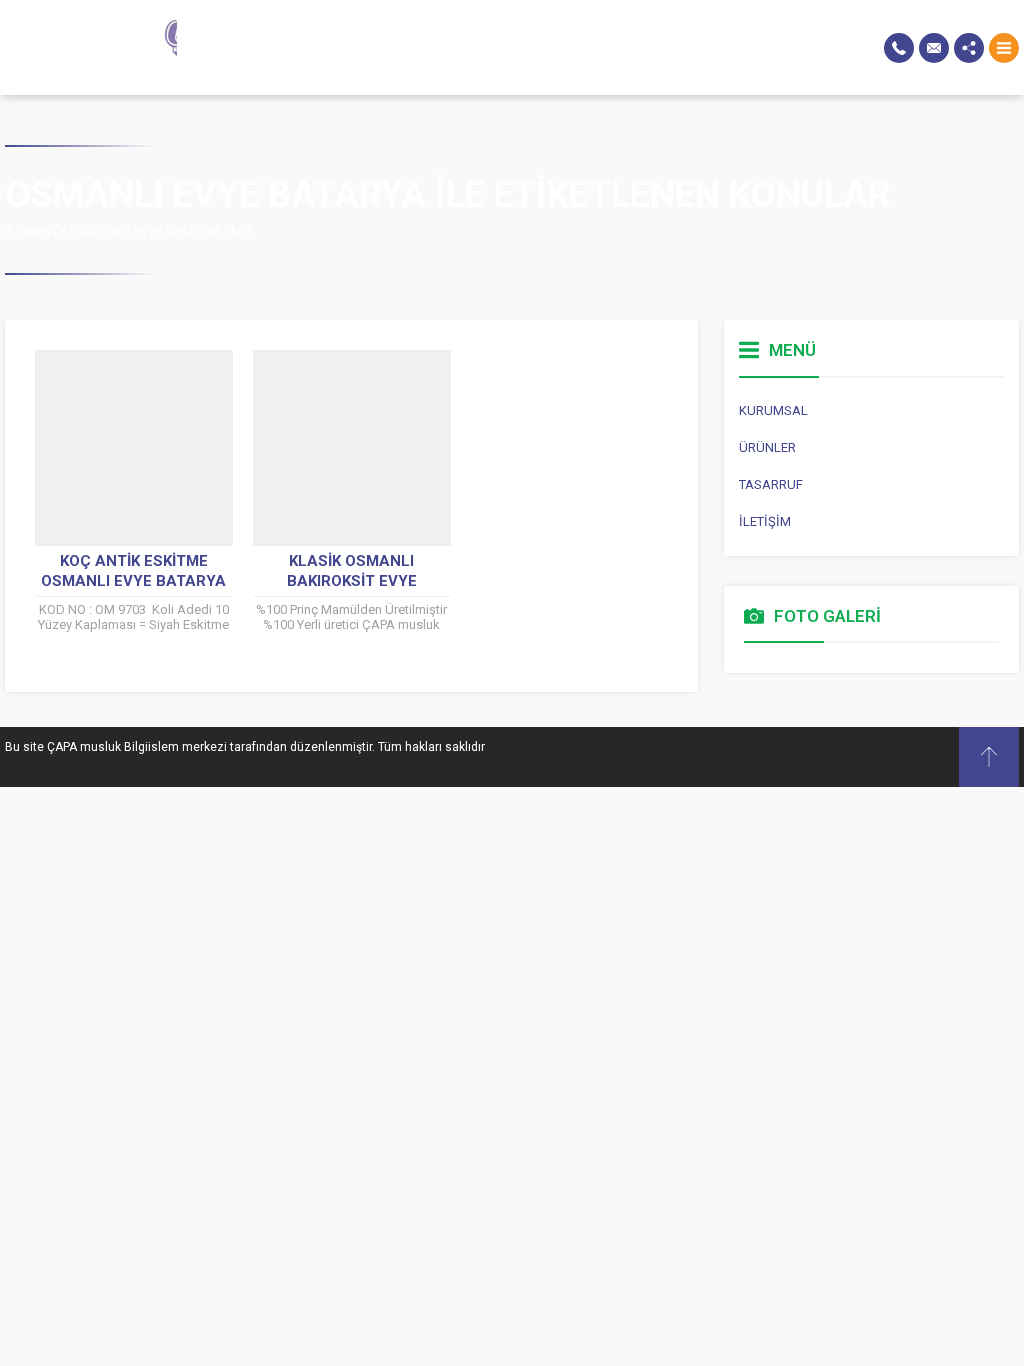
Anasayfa (36, 230)
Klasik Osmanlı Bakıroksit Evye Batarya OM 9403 (352, 581)
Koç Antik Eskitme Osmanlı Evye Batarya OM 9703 (133, 581)
